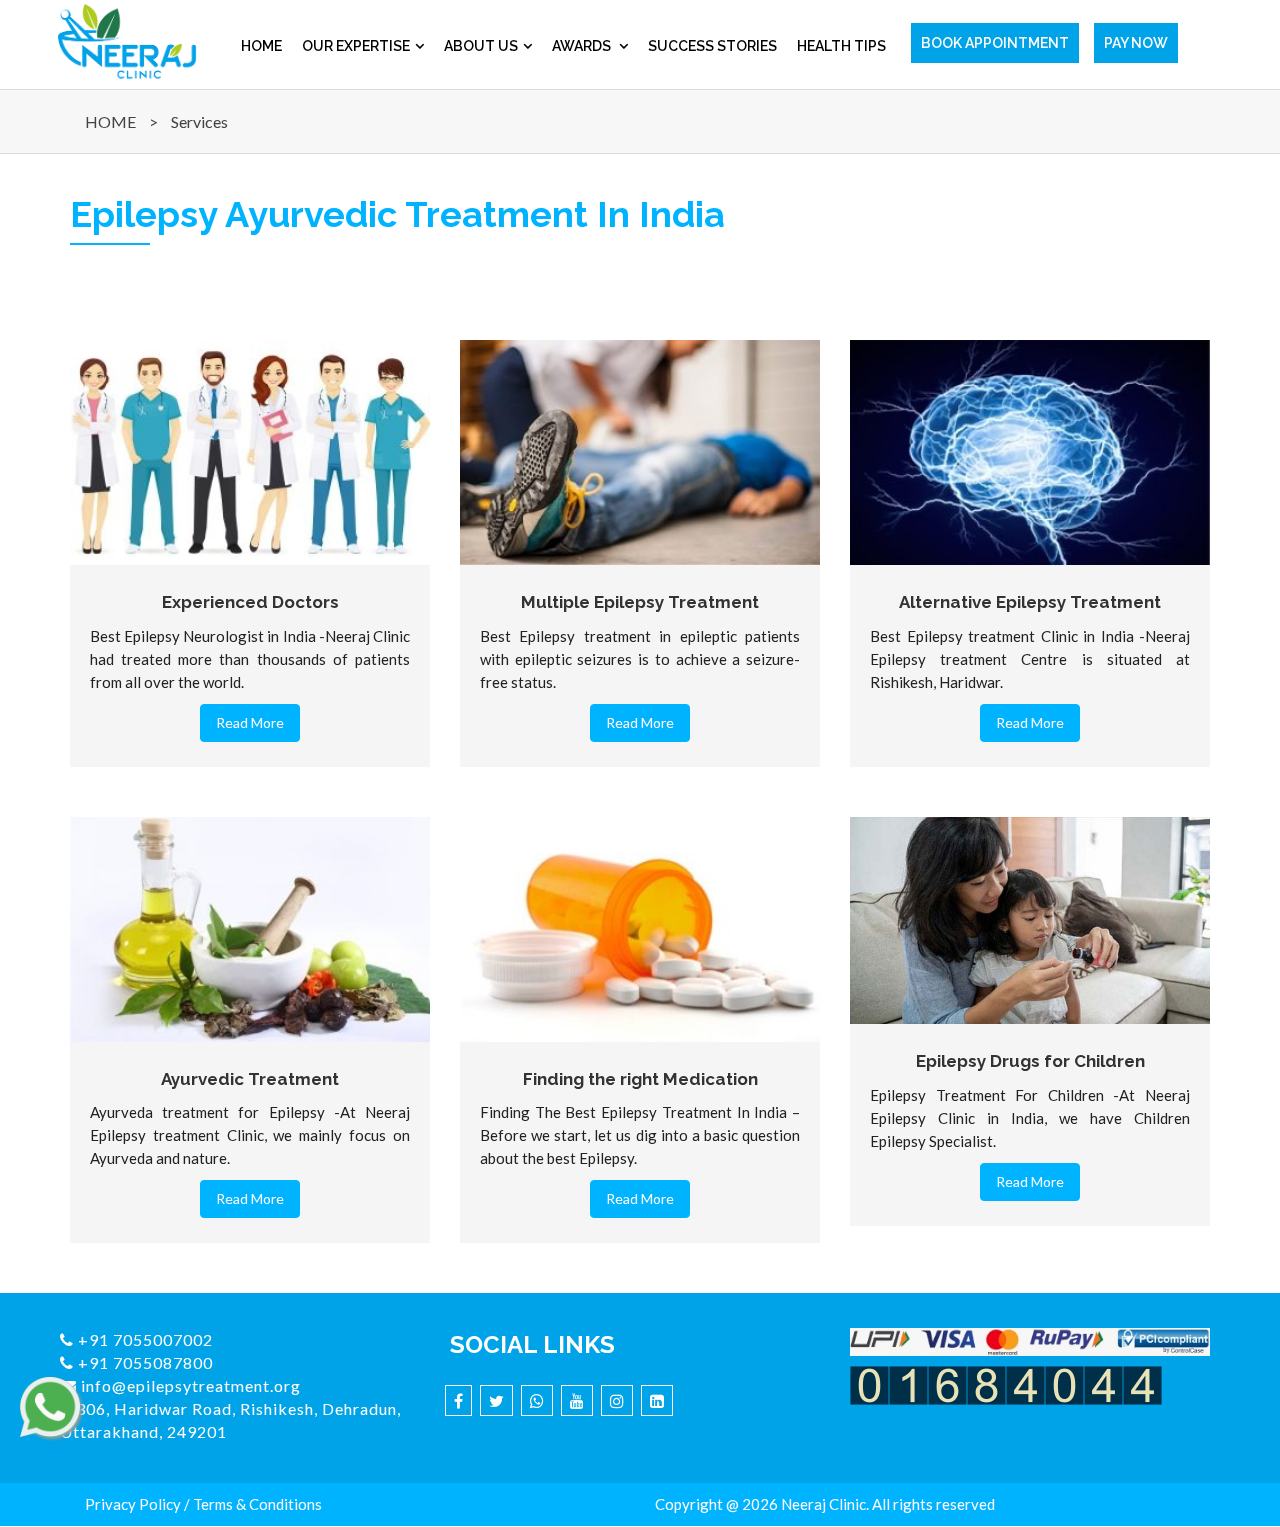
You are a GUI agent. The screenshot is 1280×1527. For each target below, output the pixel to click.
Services (199, 121)
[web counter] (1006, 1382)
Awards (583, 46)
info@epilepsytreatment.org (189, 1385)
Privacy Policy (133, 1504)
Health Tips (841, 46)
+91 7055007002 (143, 1339)
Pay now (1136, 43)
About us (481, 46)
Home (261, 46)
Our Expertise (356, 46)
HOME (110, 121)
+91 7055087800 (143, 1362)
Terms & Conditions (257, 1504)
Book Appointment (995, 43)
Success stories (712, 46)
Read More (250, 722)
